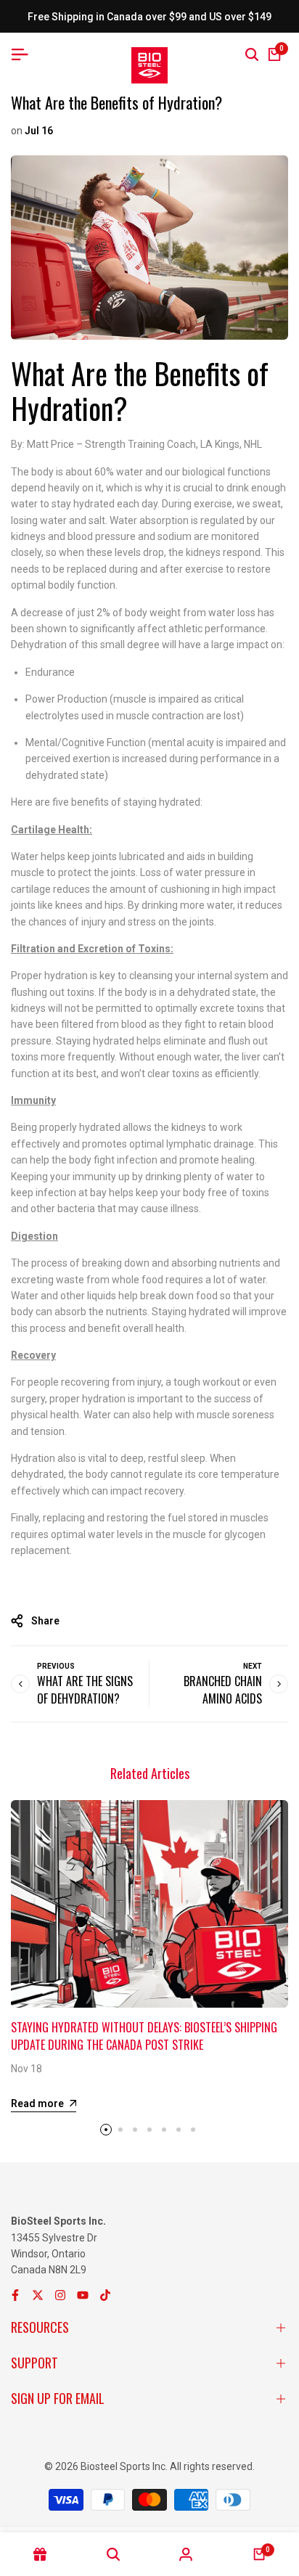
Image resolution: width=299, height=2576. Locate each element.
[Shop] (40, 2554)
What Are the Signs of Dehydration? (85, 1690)
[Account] (186, 2554)
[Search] (252, 54)
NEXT (253, 1666)
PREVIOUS (56, 1666)
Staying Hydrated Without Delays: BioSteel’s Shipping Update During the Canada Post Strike (144, 2036)
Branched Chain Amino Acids (223, 1690)
